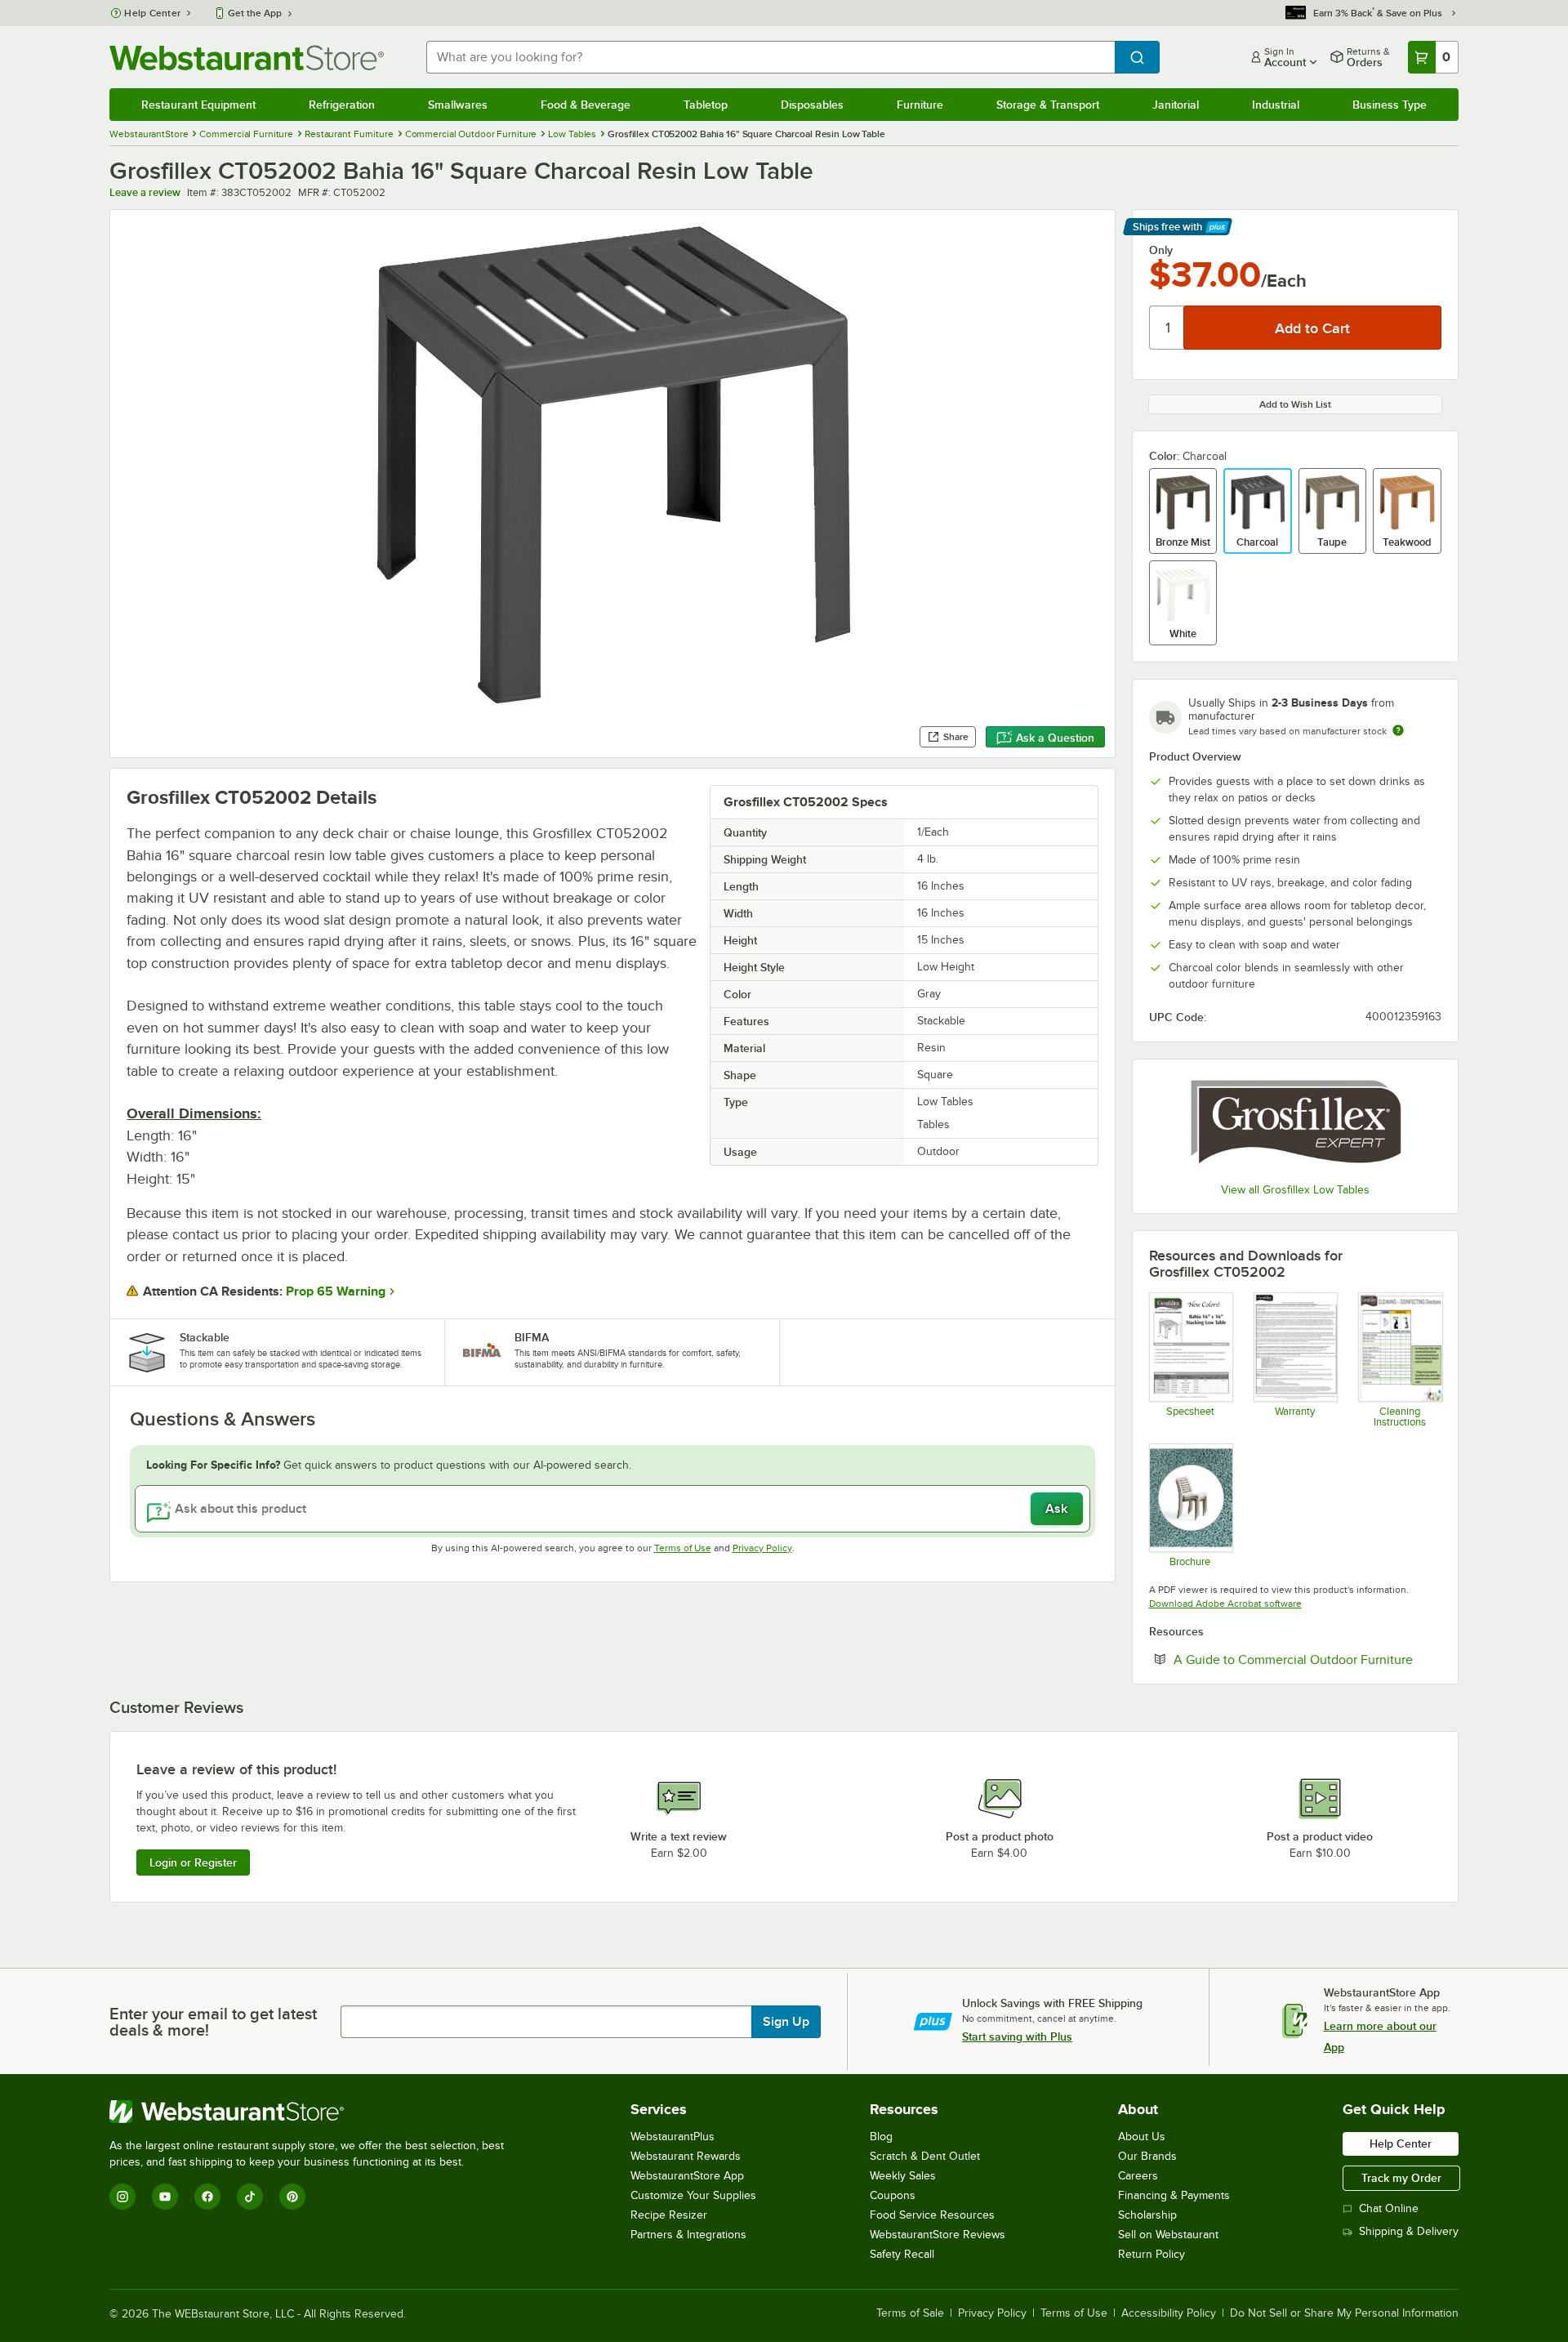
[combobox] (770, 57)
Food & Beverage (586, 105)
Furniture (920, 105)
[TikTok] (250, 2197)
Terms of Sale (910, 2313)
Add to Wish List (1295, 404)
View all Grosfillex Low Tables (1295, 1190)
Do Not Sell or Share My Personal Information (1344, 2313)
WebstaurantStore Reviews (938, 2235)
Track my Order (1401, 2178)
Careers (1138, 2176)
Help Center (152, 13)
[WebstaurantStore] (314, 2112)
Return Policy (1151, 2254)
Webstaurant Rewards (686, 2156)
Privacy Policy (762, 1548)
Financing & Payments (1174, 2195)
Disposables (812, 105)
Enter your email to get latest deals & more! (213, 2022)
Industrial (1276, 105)
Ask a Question (1055, 738)
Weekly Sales (903, 2176)
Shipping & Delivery (1409, 2231)
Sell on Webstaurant (1168, 2235)
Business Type (1390, 105)
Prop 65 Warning (336, 1291)
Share (956, 737)
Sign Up (786, 2022)
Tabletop (706, 105)
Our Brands (1147, 2156)
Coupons (893, 2195)
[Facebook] (207, 2197)
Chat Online (1389, 2208)
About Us (1142, 2137)
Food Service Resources (932, 2215)
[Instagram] (122, 2197)
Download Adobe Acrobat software (1225, 1604)
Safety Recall (902, 2254)
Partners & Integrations (688, 2235)
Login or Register (193, 1862)
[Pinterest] (292, 2197)
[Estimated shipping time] (1398, 730)
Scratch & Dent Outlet (925, 2156)
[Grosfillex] (1295, 1123)
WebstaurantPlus (673, 2137)
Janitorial (1176, 105)
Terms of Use (683, 1548)
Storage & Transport (1048, 105)
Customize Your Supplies (693, 2195)
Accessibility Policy (1169, 2313)
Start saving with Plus (1017, 2036)
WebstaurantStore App (687, 2176)
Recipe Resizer (669, 2215)
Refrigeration (342, 105)
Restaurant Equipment (198, 105)
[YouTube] (165, 2197)
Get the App (255, 13)
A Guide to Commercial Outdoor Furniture (1307, 1659)
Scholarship (1147, 2215)
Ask (1056, 1509)
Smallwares (458, 105)
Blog (881, 2137)
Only (1161, 250)
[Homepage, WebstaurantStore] (247, 58)
